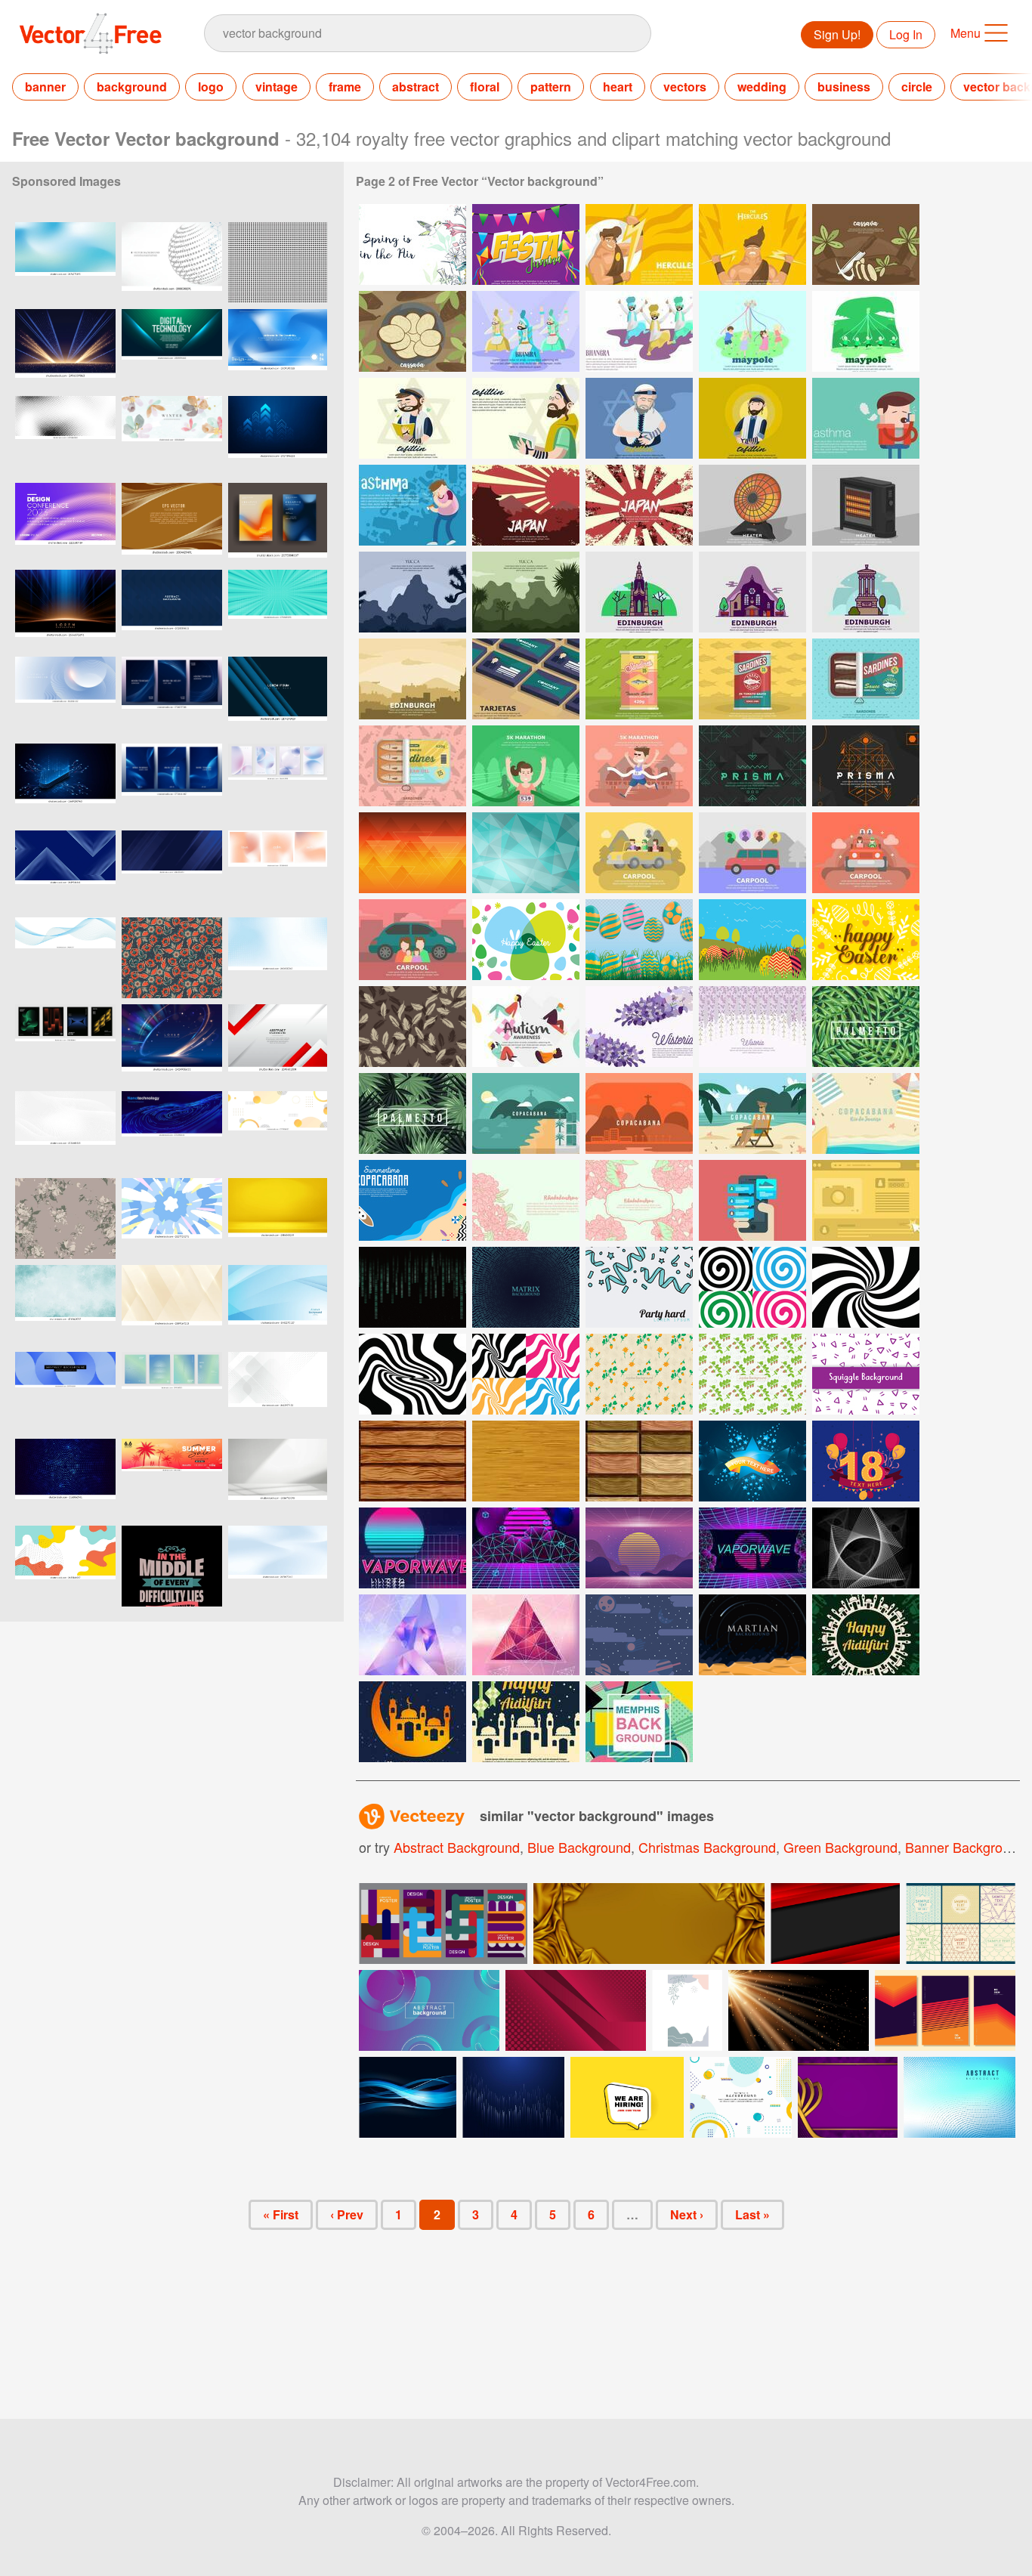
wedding (762, 87)
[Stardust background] (752, 1461)
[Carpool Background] (639, 853)
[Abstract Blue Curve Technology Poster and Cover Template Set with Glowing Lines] (172, 697)
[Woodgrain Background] (412, 1461)
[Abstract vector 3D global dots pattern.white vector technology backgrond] (172, 263)
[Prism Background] (866, 1548)
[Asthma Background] (866, 418)
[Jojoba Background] (639, 1374)
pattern (551, 87)
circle (917, 87)
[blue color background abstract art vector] (278, 1305)
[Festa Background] (526, 244)
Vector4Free (91, 33)
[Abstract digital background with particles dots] (959, 2097)
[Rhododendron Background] (526, 1200)
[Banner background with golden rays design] (799, 2010)
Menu (966, 33)
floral (485, 87)
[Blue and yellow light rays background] (65, 610)
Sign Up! (837, 34)
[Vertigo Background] (752, 1287)
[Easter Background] (526, 940)
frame (345, 87)
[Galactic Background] (639, 1635)
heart (618, 87)
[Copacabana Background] (526, 1113)
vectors (685, 87)
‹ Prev (347, 2214)
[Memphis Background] (639, 1722)
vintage (277, 87)
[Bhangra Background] (526, 331)
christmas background (707, 1847)
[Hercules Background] (639, 244)
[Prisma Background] (752, 766)
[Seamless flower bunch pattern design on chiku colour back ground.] (65, 1218)
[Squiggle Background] (866, 1374)
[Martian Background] (752, 1635)
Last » (752, 2214)
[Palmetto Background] (866, 1027)
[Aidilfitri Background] (866, 1635)
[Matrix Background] (412, 1287)
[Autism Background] (526, 1027)
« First (281, 2214)
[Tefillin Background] (412, 418)
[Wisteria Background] (639, 1027)
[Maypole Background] (752, 331)
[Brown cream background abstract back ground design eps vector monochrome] (172, 523)
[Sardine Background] (639, 679)
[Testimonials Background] (752, 1200)
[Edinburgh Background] (639, 592)
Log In (906, 34)
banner (45, 87)
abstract (416, 87)
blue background (579, 1847)
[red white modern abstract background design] (278, 1045)
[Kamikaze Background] (526, 505)
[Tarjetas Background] (526, 679)
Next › (687, 2214)
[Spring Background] (412, 244)
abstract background (457, 1847)
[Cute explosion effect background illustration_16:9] (172, 1218)
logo (211, 87)
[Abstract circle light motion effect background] (172, 1045)
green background (840, 1847)
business (844, 87)
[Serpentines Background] (639, 1287)
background (132, 87)
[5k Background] (526, 766)
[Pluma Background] (412, 1027)
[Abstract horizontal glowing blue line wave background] (65, 958)
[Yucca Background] (412, 592)
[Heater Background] (752, 505)
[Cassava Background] (866, 244)
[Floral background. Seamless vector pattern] (172, 958)
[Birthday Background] (866, 1461)
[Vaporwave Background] (412, 1548)
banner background (965, 1847)
